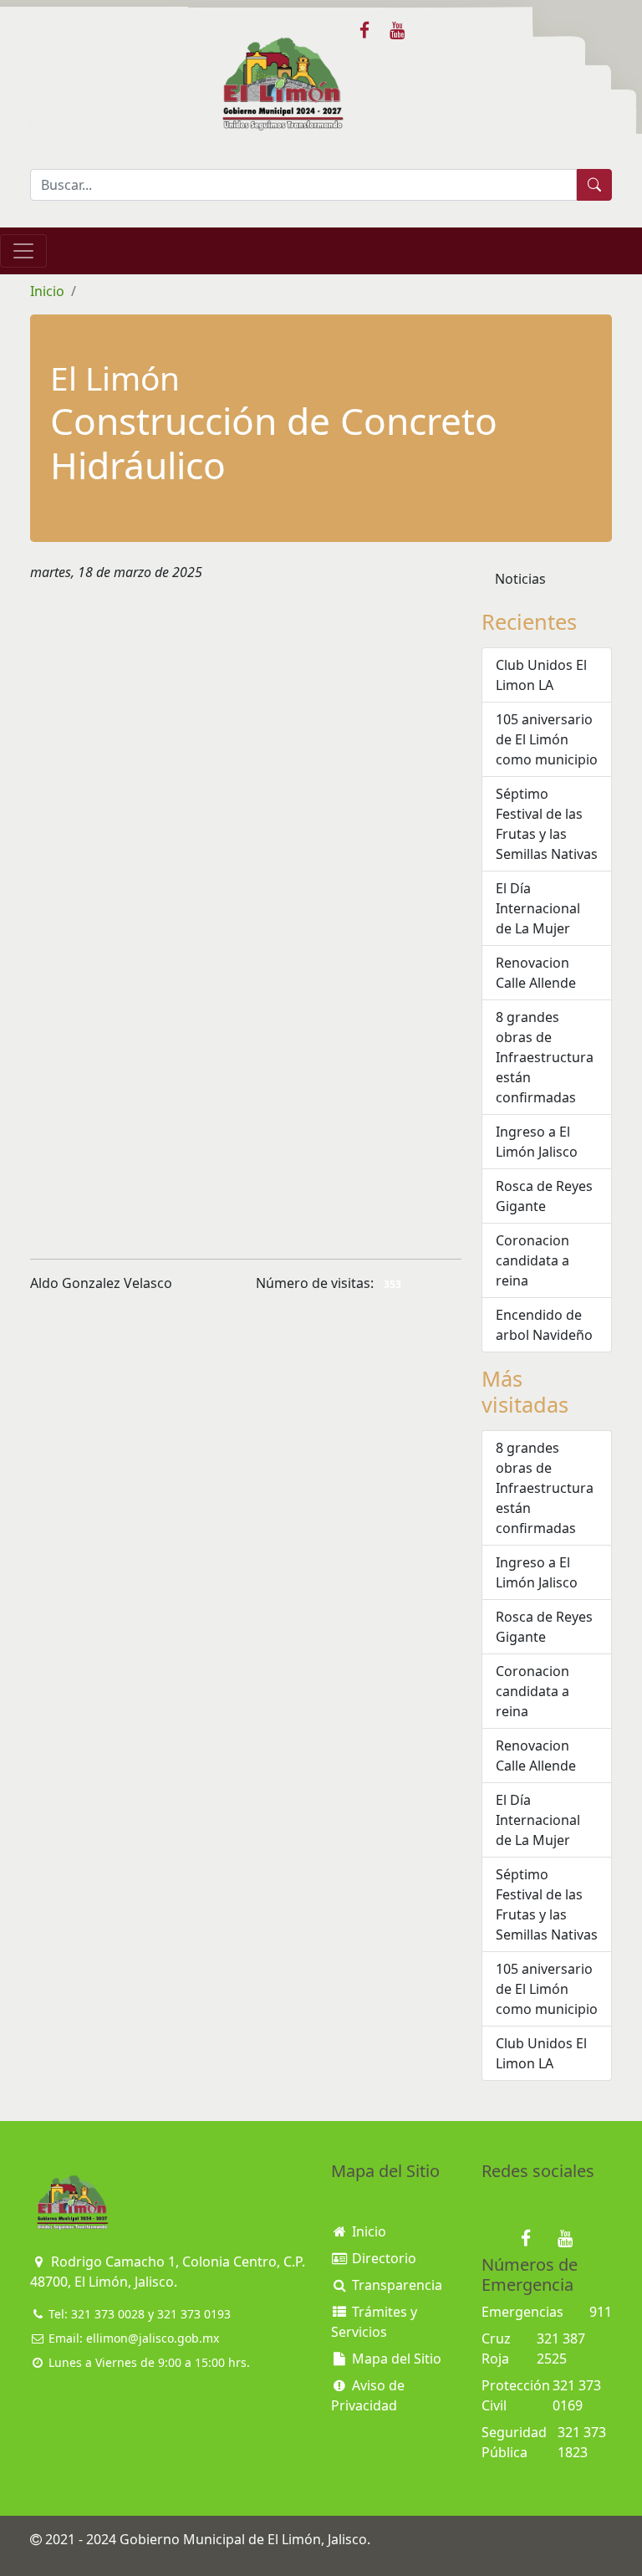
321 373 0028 (108, 2314)
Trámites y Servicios (374, 2322)
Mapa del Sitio (395, 2359)
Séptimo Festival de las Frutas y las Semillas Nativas (547, 824)
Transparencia (395, 2285)
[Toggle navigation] (23, 251)
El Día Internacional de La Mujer (538, 908)
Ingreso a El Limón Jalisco (537, 1142)
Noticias (520, 579)
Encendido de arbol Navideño (544, 1325)
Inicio (47, 291)
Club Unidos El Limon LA (541, 675)
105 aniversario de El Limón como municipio (547, 739)
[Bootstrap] (72, 2203)
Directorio (382, 2258)
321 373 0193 (194, 2314)
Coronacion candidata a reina (532, 1260)
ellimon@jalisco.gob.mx (153, 2338)
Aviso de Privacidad (368, 2395)
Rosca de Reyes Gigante (544, 1196)
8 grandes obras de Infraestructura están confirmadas (545, 1057)
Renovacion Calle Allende (536, 973)
